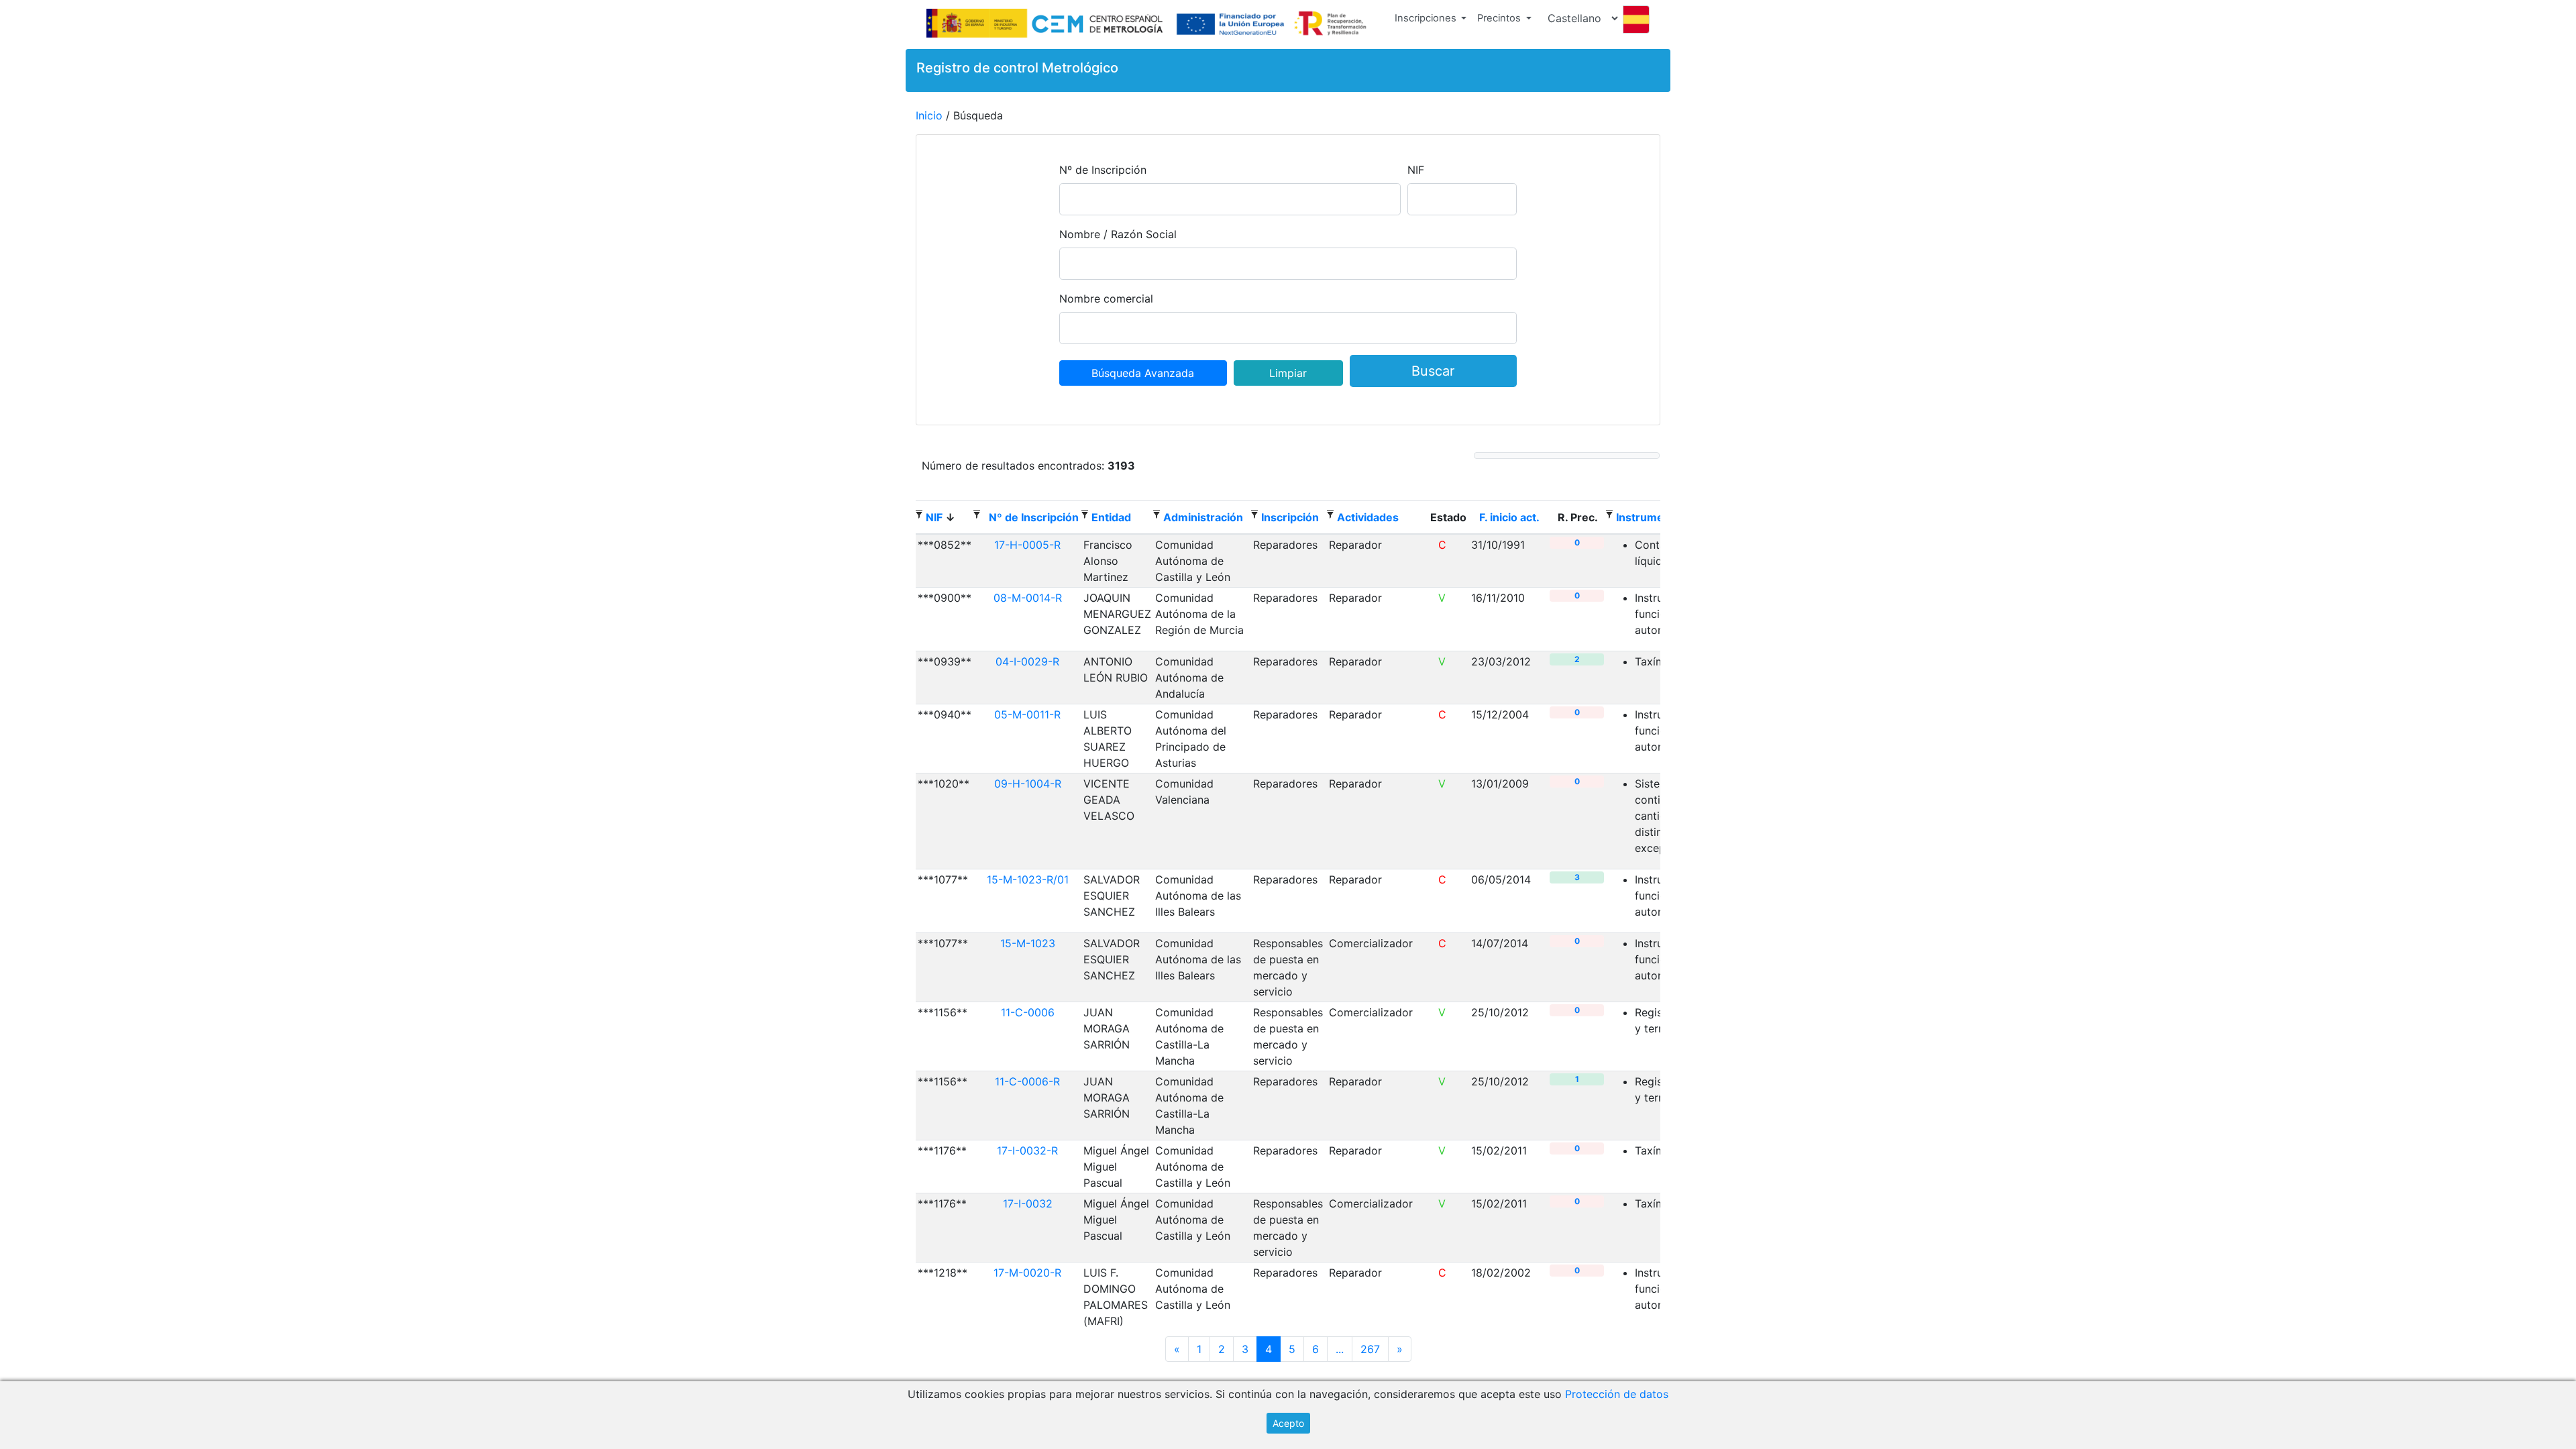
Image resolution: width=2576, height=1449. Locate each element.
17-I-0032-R (1027, 1150)
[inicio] (1149, 24)
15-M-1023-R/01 (1028, 879)
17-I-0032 (1028, 1203)
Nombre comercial (1106, 299)
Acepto (1288, 1423)
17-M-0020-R (1027, 1273)
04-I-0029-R (1027, 661)
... (1340, 1349)
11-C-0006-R (1027, 1081)
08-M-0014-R (1028, 598)
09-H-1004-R (1028, 784)
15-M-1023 (1028, 943)
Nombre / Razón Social (1118, 234)
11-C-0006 (1028, 1012)
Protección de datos (1617, 1394)
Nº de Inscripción (1103, 170)
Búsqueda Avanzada (1143, 373)
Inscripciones (1426, 18)
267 (1370, 1349)
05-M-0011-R (1027, 714)
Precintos (1499, 18)
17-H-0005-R (1027, 545)
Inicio (929, 115)
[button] (1431, 21)
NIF (1416, 170)
